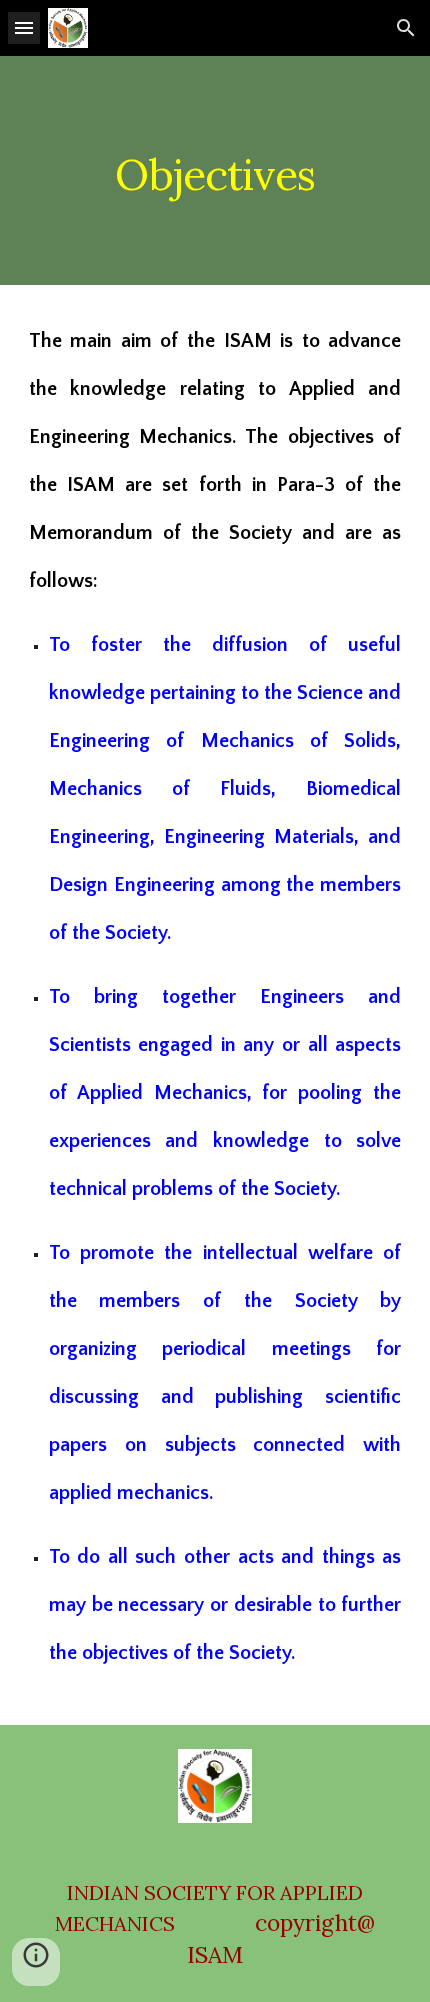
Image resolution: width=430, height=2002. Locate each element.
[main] (215, 170)
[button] (24, 27)
